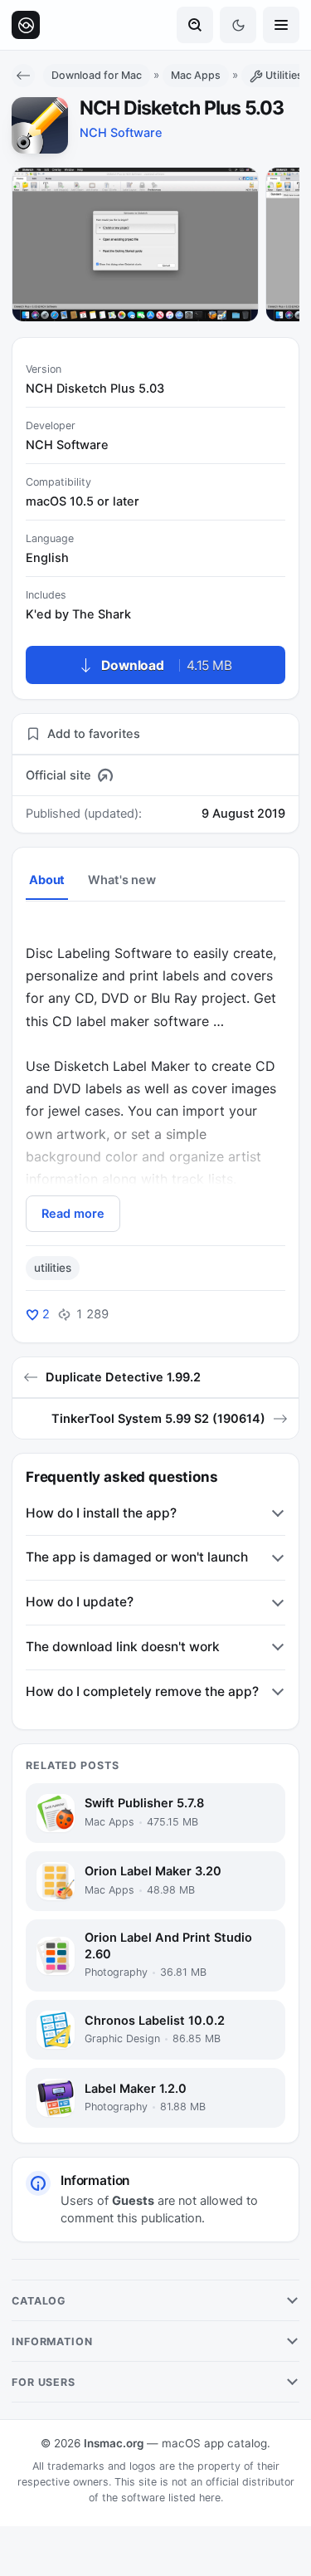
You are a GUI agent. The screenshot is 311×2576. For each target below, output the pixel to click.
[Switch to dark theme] (238, 25)
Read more (73, 1214)
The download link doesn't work (123, 1647)
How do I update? (80, 1602)
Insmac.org (114, 2443)
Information (52, 2341)
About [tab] (47, 880)
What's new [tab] (122, 880)
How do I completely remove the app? (142, 1691)
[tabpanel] (155, 1076)
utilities (53, 1268)
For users (44, 2382)
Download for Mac (97, 75)
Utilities (284, 75)
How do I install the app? (101, 1513)
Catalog (39, 2301)
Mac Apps (196, 75)
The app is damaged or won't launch (137, 1557)
